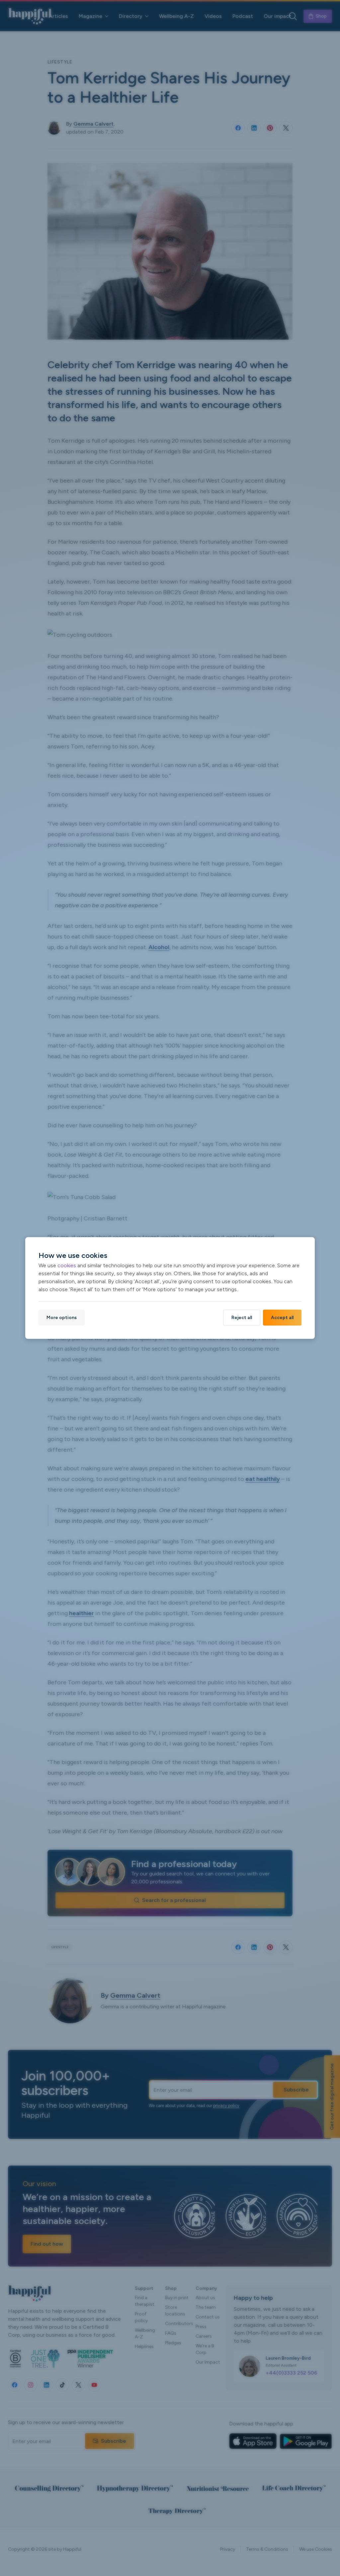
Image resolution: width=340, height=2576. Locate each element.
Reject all (242, 1318)
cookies (67, 1265)
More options (62, 1318)
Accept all (282, 1318)
